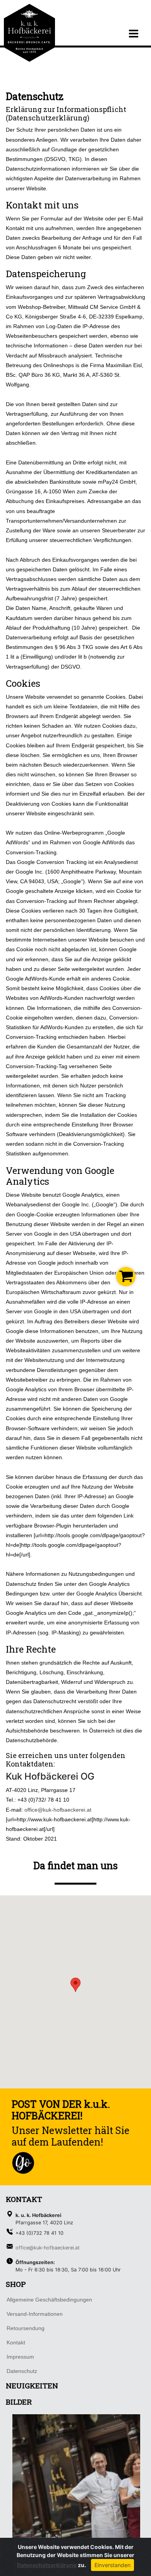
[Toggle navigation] (134, 34)
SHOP (16, 2284)
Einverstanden (112, 2565)
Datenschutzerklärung (47, 2565)
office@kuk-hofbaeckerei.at (58, 1810)
